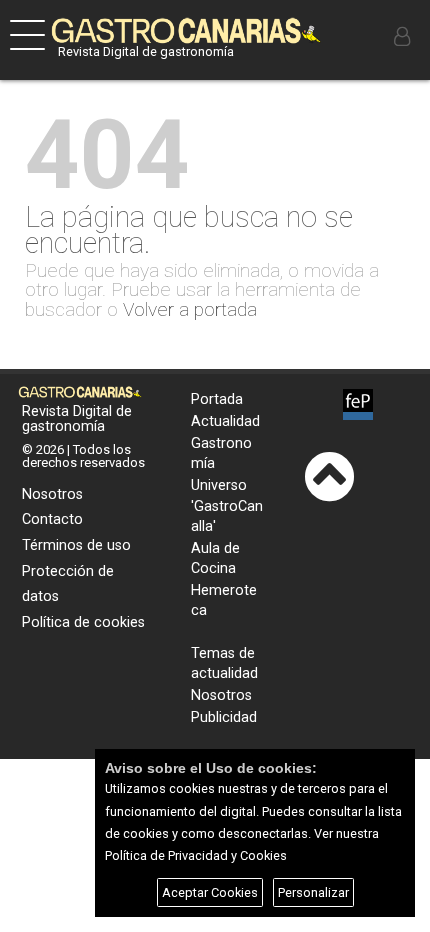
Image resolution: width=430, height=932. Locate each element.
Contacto (52, 519)
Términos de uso (76, 545)
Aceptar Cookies (210, 892)
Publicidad (224, 717)
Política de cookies (83, 622)
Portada (217, 399)
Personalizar (313, 892)
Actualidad (225, 421)
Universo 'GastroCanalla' (227, 505)
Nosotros (52, 494)
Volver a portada (190, 309)
